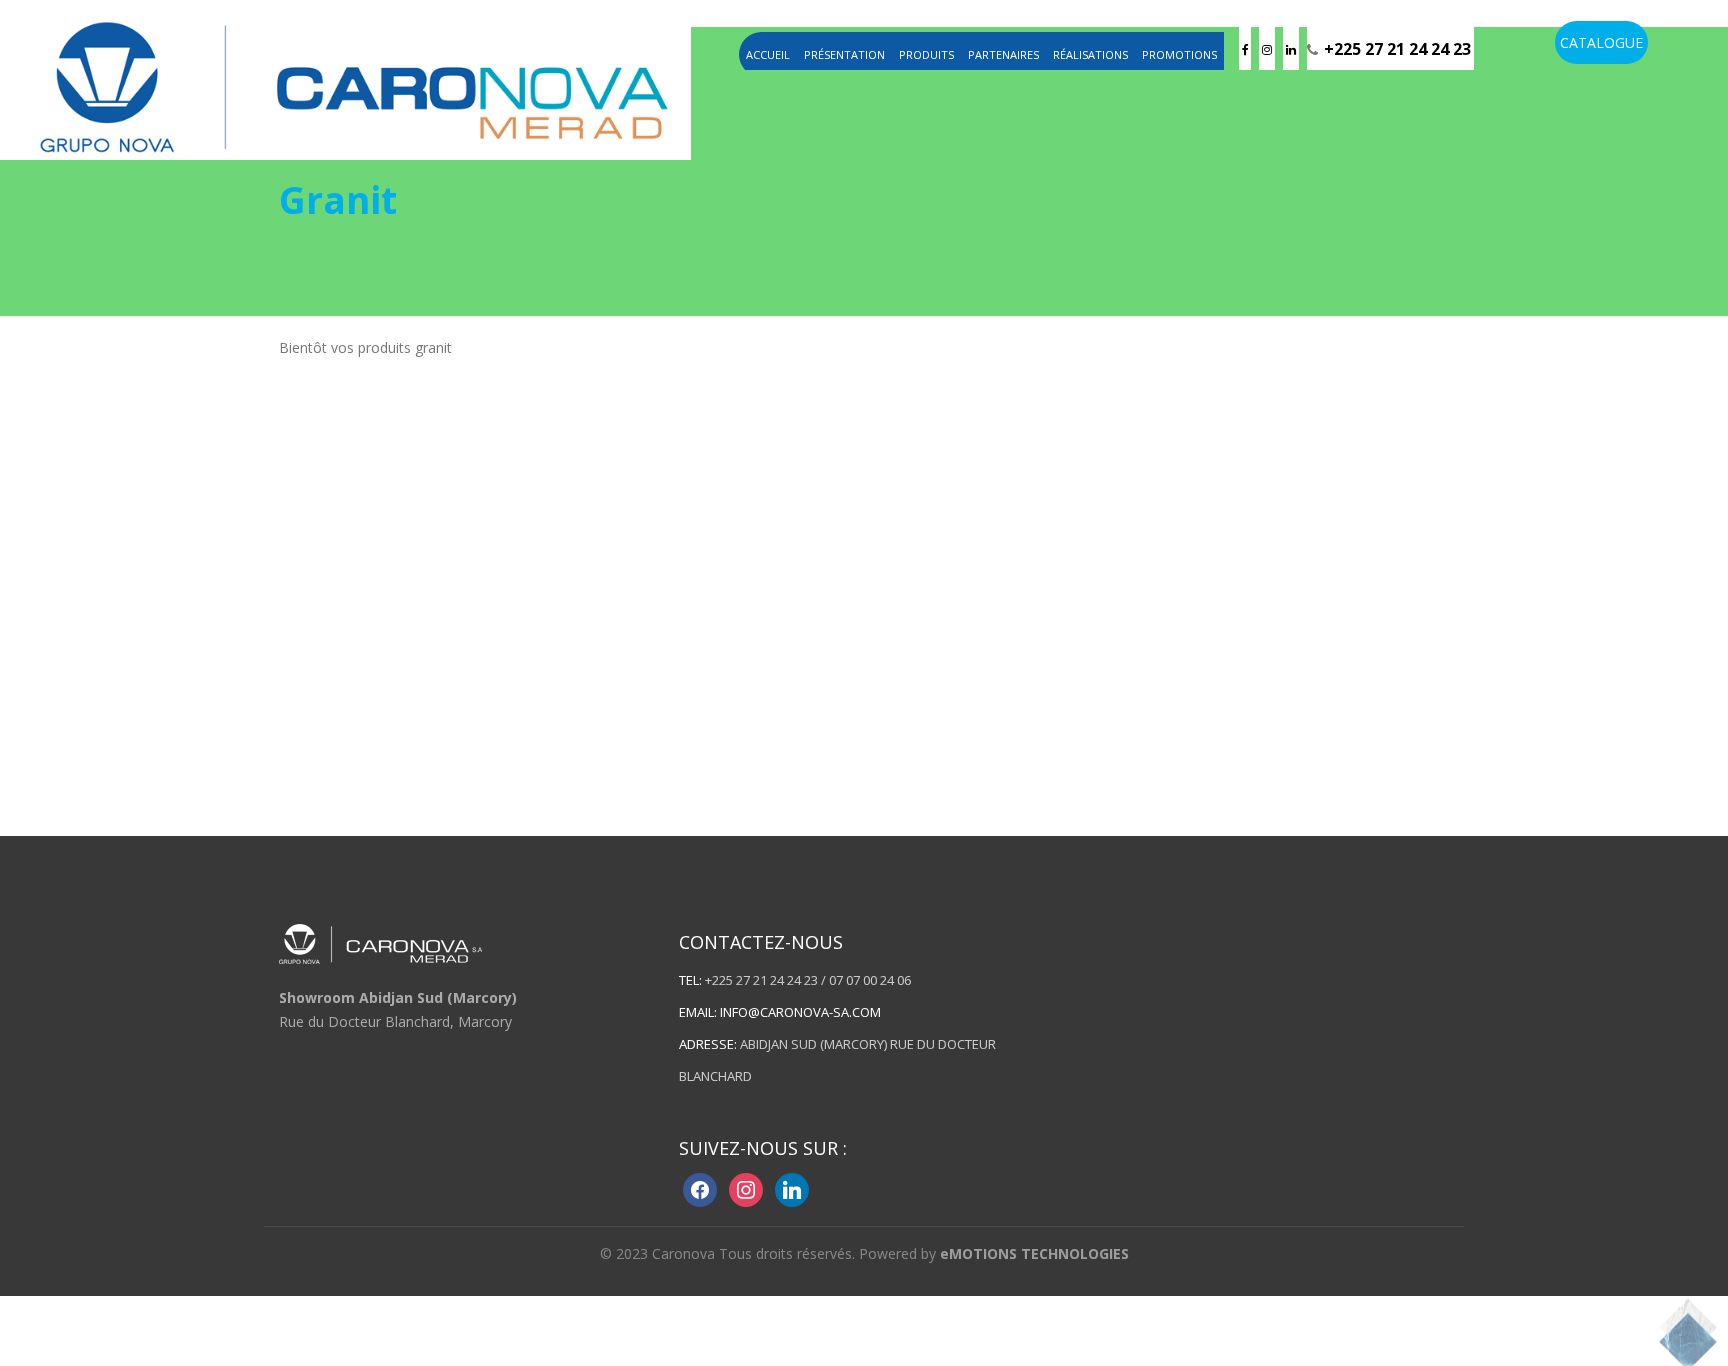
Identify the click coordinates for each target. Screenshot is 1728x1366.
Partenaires (1003, 54)
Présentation (844, 54)
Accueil (768, 54)
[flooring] (354, 84)
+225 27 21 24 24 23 (1397, 49)
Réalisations (1090, 54)
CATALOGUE (1601, 42)
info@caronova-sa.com (800, 1012)
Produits (926, 54)
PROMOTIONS (1179, 54)
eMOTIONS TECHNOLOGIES (1034, 1253)
